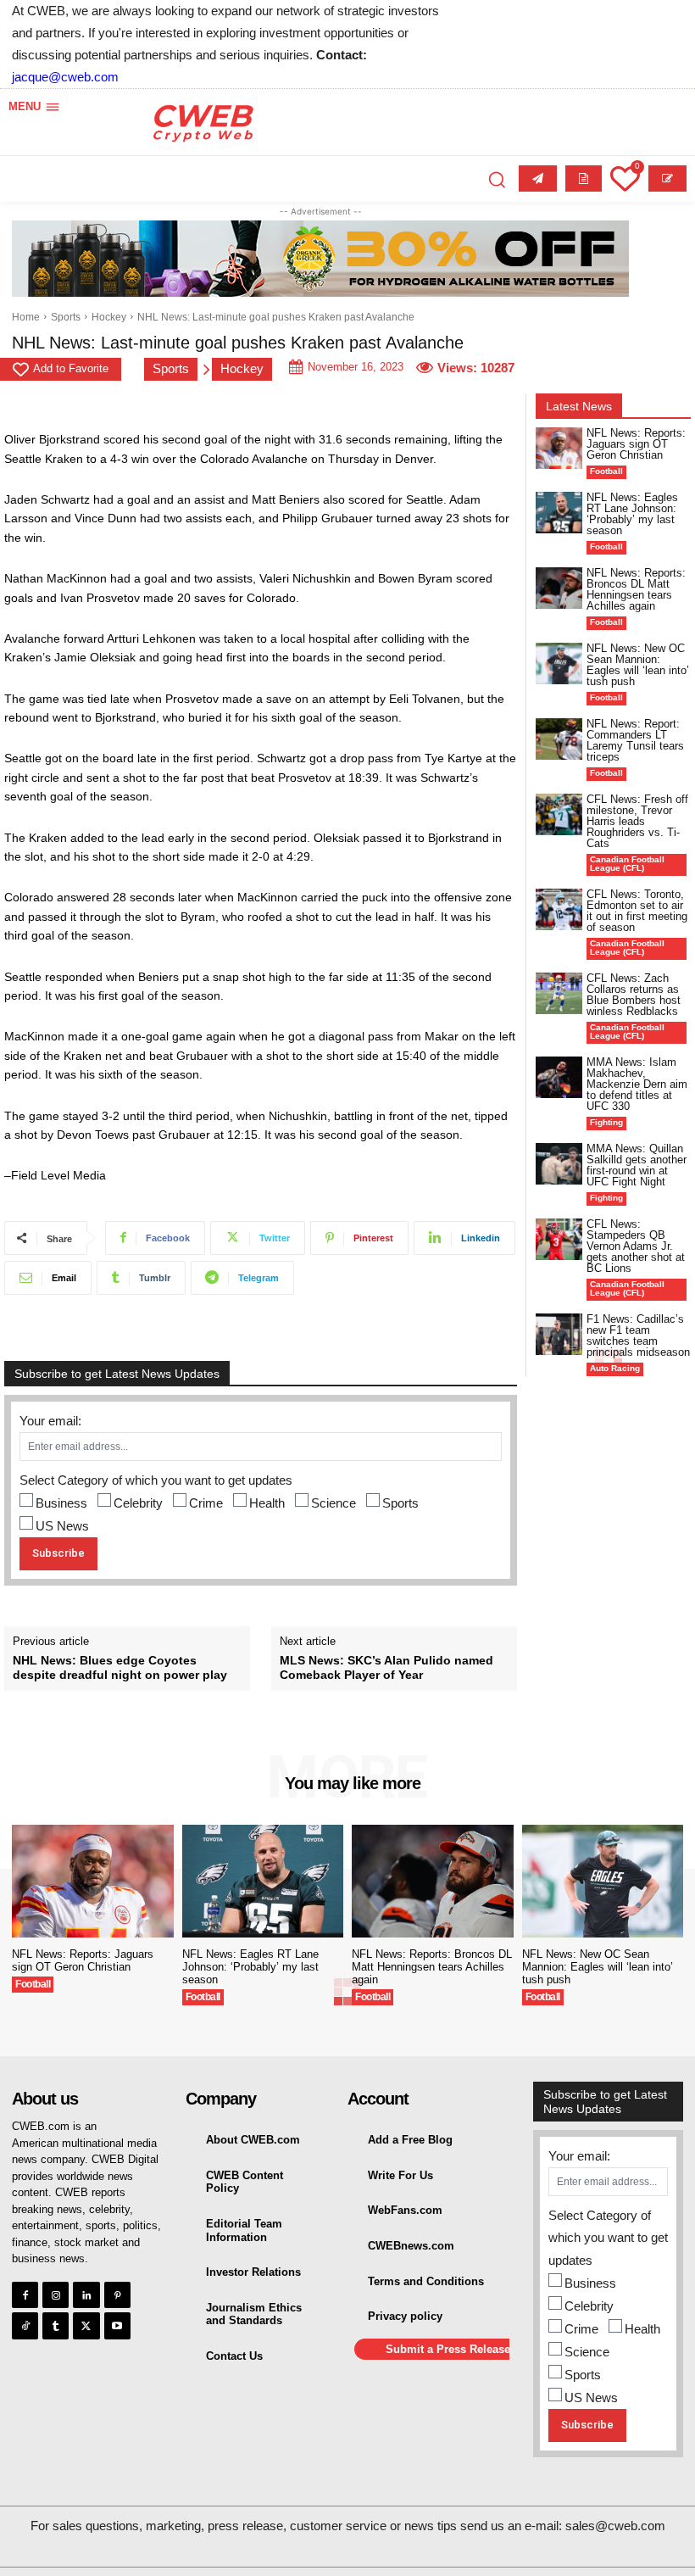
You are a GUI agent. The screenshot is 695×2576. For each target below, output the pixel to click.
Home (26, 317)
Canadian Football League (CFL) (627, 864)
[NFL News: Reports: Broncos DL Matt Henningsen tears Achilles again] (559, 588)
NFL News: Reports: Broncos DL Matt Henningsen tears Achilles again (636, 589)
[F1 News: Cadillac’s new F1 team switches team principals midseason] (559, 1334)
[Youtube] (117, 2325)
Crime (206, 1503)
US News (62, 1526)
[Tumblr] (56, 2325)
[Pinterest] (117, 2295)
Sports (66, 317)
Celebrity (138, 1503)
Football (606, 471)
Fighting (606, 1122)
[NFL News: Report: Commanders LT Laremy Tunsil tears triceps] (559, 739)
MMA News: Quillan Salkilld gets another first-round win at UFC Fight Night (637, 1165)
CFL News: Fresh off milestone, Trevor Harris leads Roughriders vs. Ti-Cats (637, 821)
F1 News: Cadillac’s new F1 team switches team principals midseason (638, 1335)
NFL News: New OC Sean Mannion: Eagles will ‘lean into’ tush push (638, 665)
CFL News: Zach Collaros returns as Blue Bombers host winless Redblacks (634, 995)
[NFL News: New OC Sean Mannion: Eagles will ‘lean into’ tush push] (559, 664)
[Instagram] (56, 2295)
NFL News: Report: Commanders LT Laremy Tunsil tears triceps (635, 740)
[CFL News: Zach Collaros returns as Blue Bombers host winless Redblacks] (559, 993)
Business (61, 1503)
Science (334, 1503)
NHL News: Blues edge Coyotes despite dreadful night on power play (120, 1667)
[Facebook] (25, 2295)
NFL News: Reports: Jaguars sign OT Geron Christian (636, 444)
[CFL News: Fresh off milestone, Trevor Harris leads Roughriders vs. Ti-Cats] (559, 814)
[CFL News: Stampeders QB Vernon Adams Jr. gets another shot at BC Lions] (559, 1239)
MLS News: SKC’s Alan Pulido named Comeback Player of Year (386, 1667)
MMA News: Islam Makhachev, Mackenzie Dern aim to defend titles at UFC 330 (637, 1084)
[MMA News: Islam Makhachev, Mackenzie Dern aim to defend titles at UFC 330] (559, 1077)
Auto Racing (615, 1368)
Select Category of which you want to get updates (156, 1480)
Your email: (50, 1421)
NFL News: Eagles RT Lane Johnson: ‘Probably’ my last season (632, 514)
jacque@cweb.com (65, 77)
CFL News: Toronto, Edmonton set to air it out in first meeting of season (637, 911)
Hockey (109, 317)
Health (267, 1503)
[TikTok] (25, 2325)
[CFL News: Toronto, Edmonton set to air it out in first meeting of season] (559, 909)
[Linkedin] (86, 2295)
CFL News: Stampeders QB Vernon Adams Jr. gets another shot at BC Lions (636, 1246)
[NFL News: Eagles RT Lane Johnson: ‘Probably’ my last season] (559, 513)
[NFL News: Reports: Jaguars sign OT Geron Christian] (559, 448)
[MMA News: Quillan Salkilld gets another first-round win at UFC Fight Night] (559, 1164)
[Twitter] (86, 2325)
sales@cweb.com (615, 2526)
